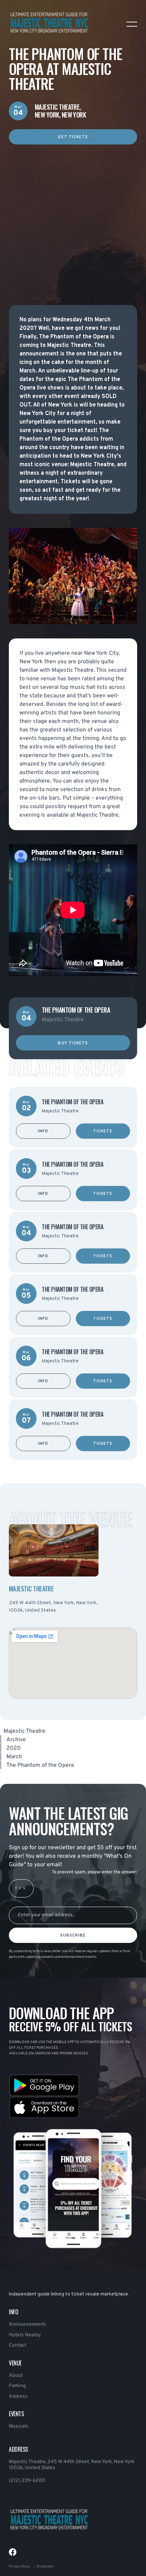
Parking (17, 2386)
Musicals (19, 2426)
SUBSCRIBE (73, 1935)
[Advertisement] (73, 218)
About (16, 2376)
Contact (18, 2345)
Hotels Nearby (25, 2335)
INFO (43, 1131)
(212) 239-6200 (27, 2481)
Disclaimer (45, 2567)
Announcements (27, 2324)
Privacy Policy (19, 2567)
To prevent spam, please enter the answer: (94, 1872)
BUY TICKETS (73, 1043)
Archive (16, 1740)
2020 (13, 1748)
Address (18, 2397)
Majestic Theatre (24, 1731)
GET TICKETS (73, 137)
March (14, 1757)
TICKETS (103, 1131)
